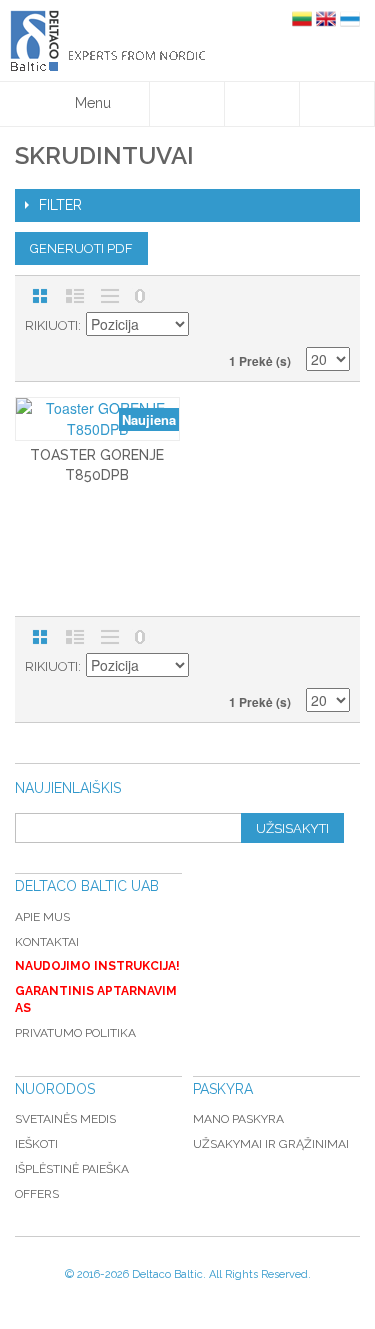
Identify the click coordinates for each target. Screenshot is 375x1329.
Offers (37, 1194)
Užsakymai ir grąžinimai (271, 1144)
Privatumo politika (75, 1033)
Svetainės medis (65, 1119)
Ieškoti (36, 1144)
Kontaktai (47, 942)
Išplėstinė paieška (72, 1169)
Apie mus (42, 917)
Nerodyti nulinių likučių (140, 296)
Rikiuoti (51, 325)
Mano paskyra (238, 1119)
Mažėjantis (207, 326)
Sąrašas (75, 296)
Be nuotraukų (110, 296)
